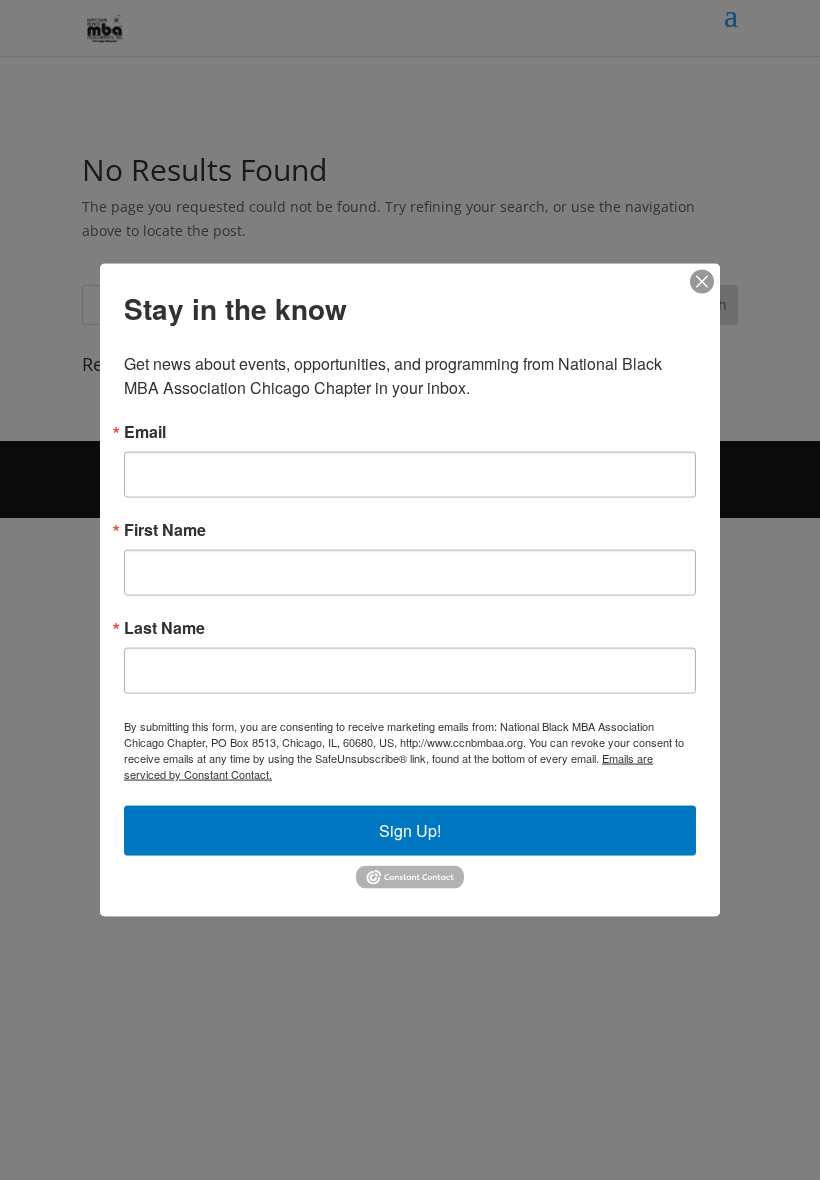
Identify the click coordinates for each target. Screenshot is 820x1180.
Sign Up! (410, 830)
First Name (165, 530)
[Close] (702, 282)
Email (145, 432)
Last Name (164, 628)
